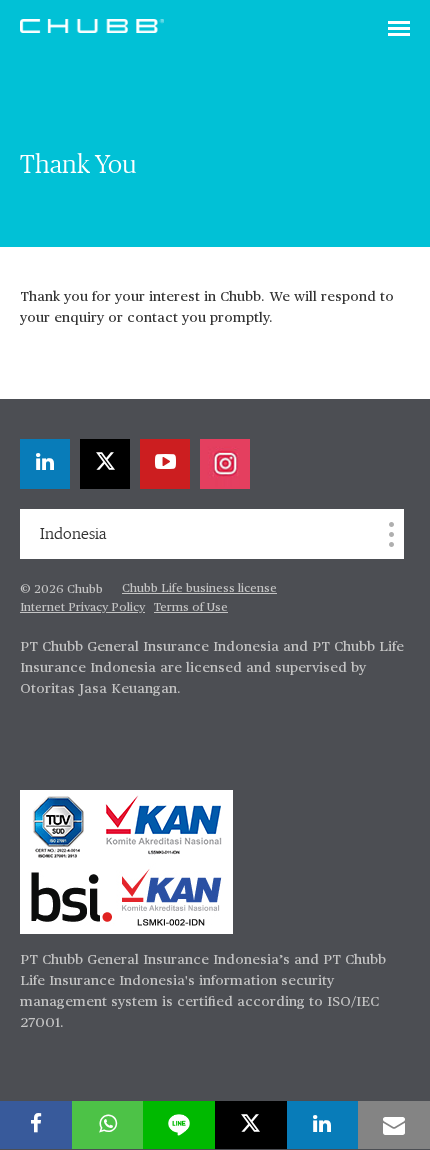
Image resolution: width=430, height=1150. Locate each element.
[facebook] (36, 1125)
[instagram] (225, 464)
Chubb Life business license (199, 589)
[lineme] (179, 1125)
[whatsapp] (108, 1125)
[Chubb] (92, 25)
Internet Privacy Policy (82, 608)
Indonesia (73, 534)
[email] (394, 1125)
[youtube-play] (165, 464)
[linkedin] (45, 464)
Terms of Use (191, 608)
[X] (105, 464)
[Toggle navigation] (399, 30)
